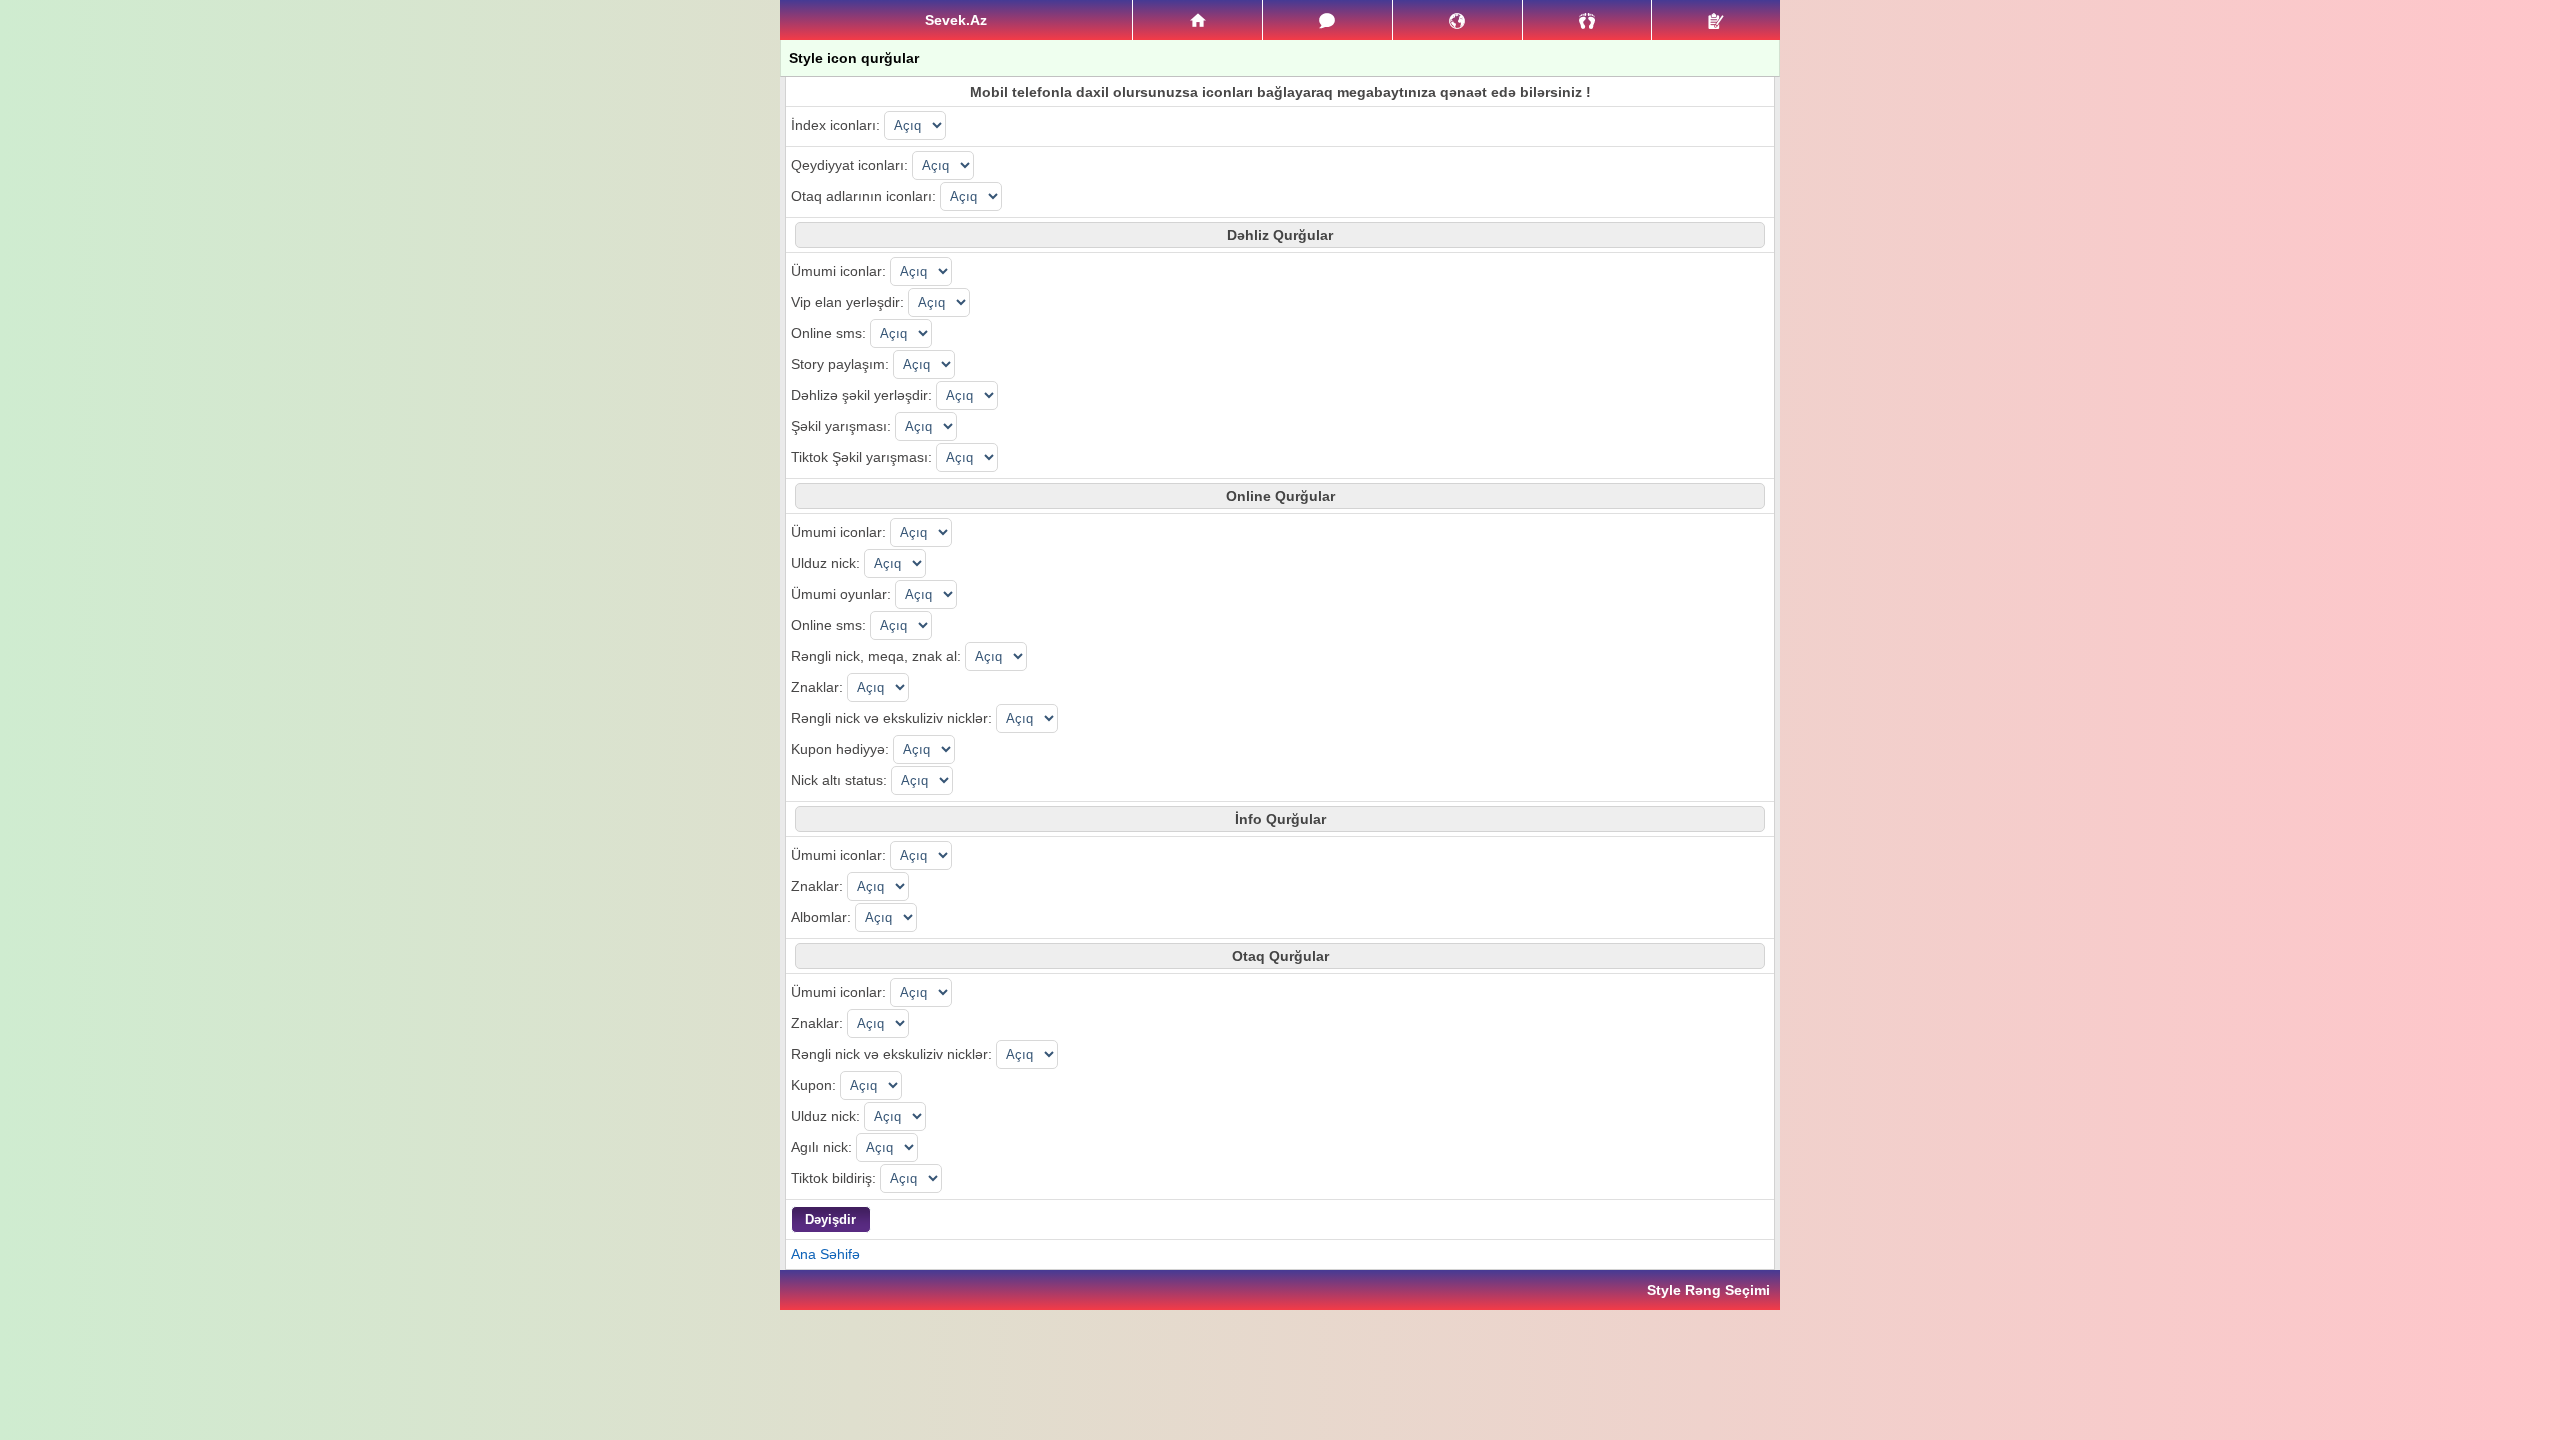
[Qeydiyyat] (1716, 20)
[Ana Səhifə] (1197, 20)
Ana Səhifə (825, 1254)
